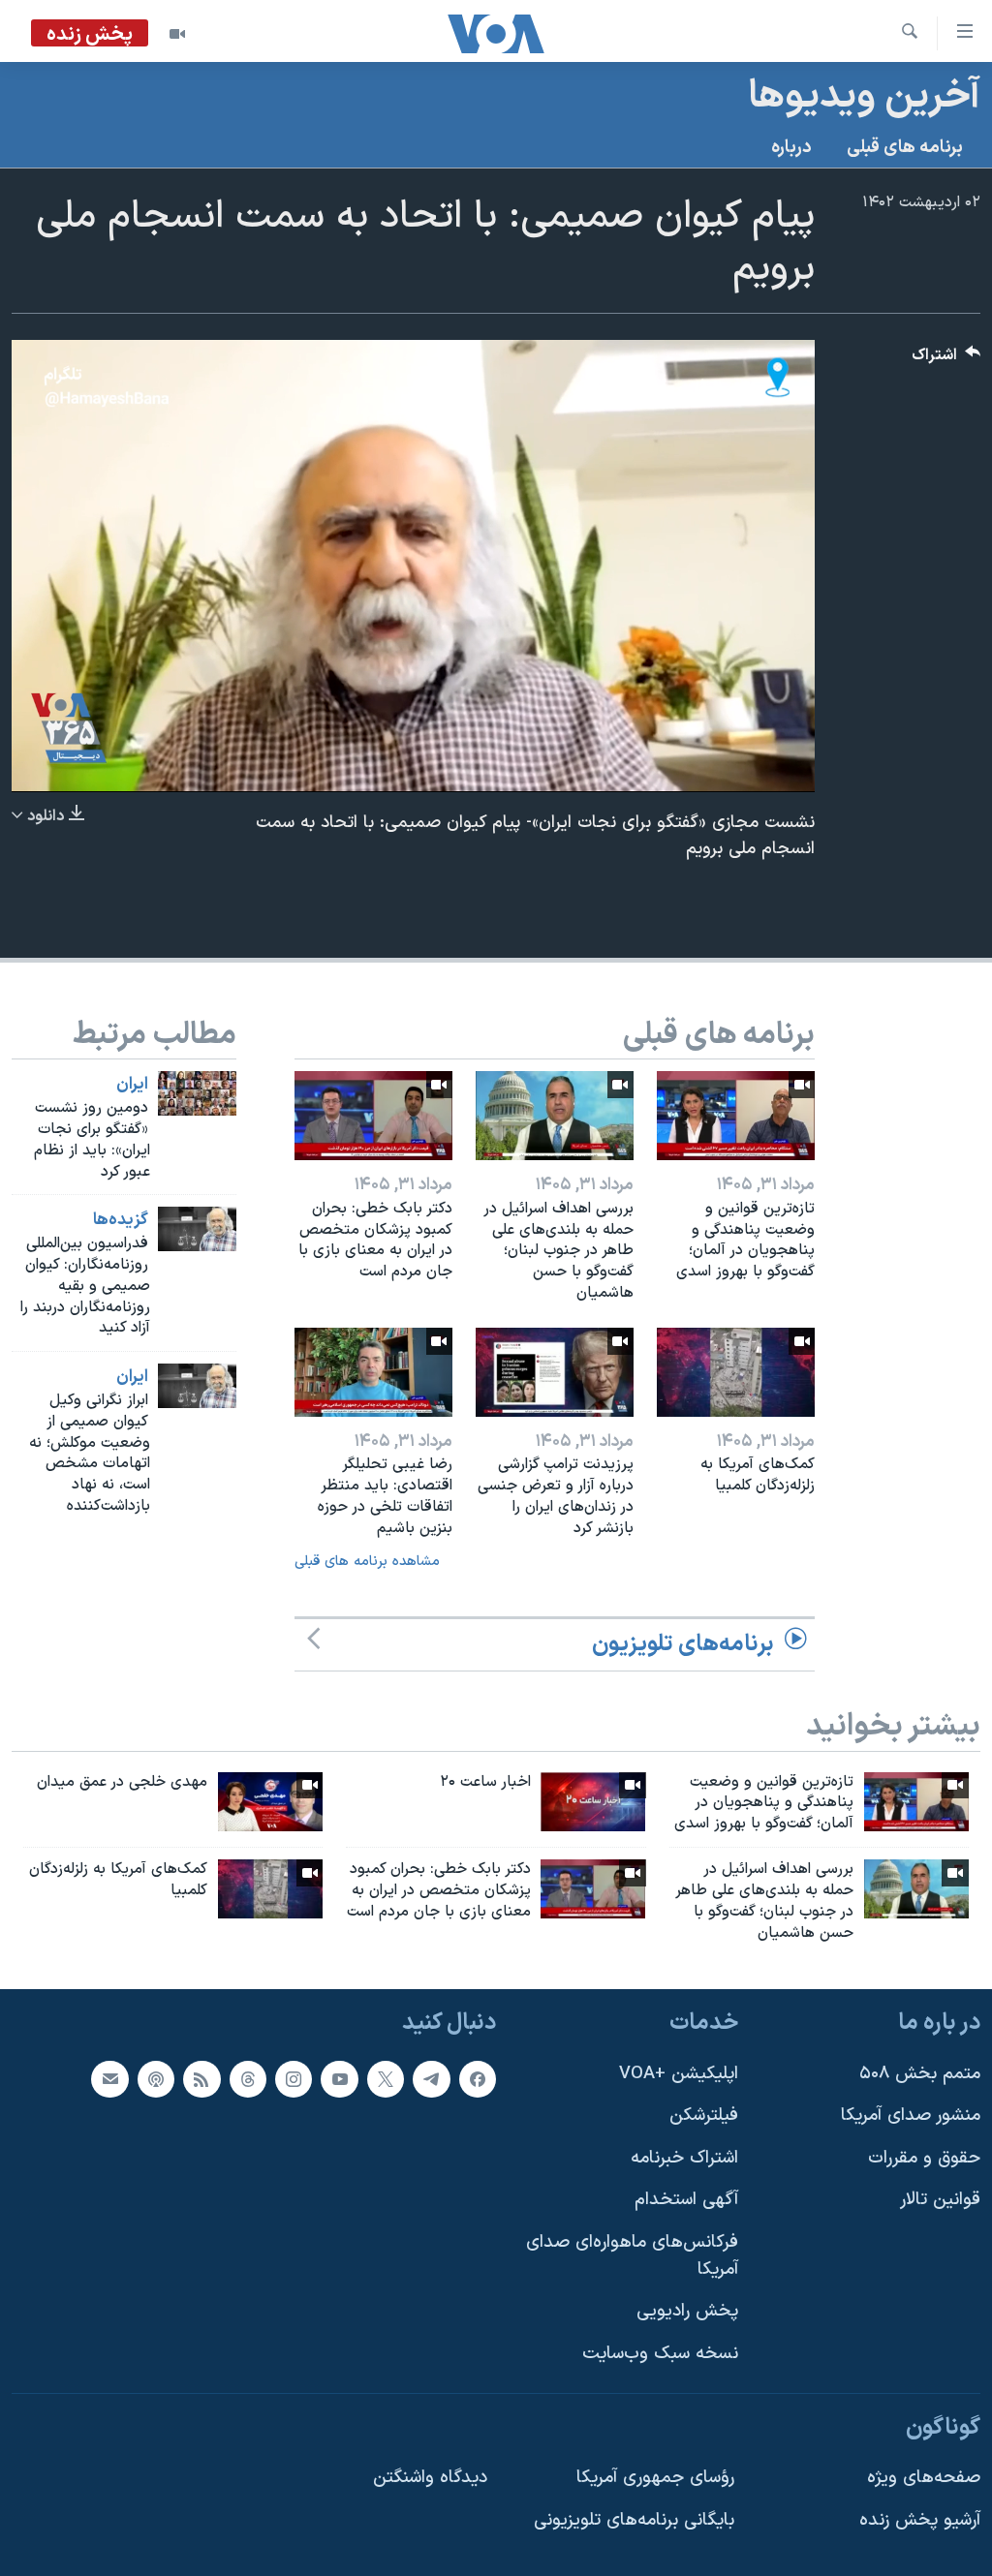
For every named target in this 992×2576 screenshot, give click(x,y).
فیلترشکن (704, 2116)
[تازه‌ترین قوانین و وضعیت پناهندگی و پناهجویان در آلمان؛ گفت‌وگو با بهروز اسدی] (736, 1116)
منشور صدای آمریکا (911, 2116)
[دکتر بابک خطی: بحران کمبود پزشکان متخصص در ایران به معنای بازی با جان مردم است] (373, 1116)
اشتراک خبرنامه (684, 2157)
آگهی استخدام (686, 2200)
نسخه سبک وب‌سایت (660, 2353)
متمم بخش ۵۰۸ (920, 2073)
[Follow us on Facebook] (478, 2078)
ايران (132, 1085)
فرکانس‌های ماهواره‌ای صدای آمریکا (632, 2256)
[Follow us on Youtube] (339, 2078)
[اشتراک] (109, 2078)
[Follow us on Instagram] (294, 2078)
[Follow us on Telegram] (431, 2078)
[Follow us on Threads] (248, 2078)
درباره (791, 148)
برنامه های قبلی (905, 148)
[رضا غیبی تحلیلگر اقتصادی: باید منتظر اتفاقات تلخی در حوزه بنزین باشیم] (373, 1372)
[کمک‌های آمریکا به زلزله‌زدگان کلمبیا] (736, 1372)
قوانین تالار (940, 2200)
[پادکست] (156, 2078)
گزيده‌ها (121, 1220)
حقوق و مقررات (924, 2157)
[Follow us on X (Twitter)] (386, 2078)
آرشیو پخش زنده (920, 2519)
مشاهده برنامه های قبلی (367, 1562)
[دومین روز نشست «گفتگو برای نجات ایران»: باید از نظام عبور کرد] (197, 1093)
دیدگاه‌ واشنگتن (430, 2478)
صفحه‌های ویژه (924, 2478)
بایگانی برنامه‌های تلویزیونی (634, 2519)
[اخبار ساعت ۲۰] (593, 1802)
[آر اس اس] (201, 2078)
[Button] (946, 360)
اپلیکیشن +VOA (679, 2073)
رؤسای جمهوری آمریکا (655, 2478)
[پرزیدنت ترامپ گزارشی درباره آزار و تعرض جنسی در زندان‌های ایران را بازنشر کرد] (555, 1372)
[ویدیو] (177, 34)
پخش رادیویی (687, 2311)
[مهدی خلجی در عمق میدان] (270, 1802)
